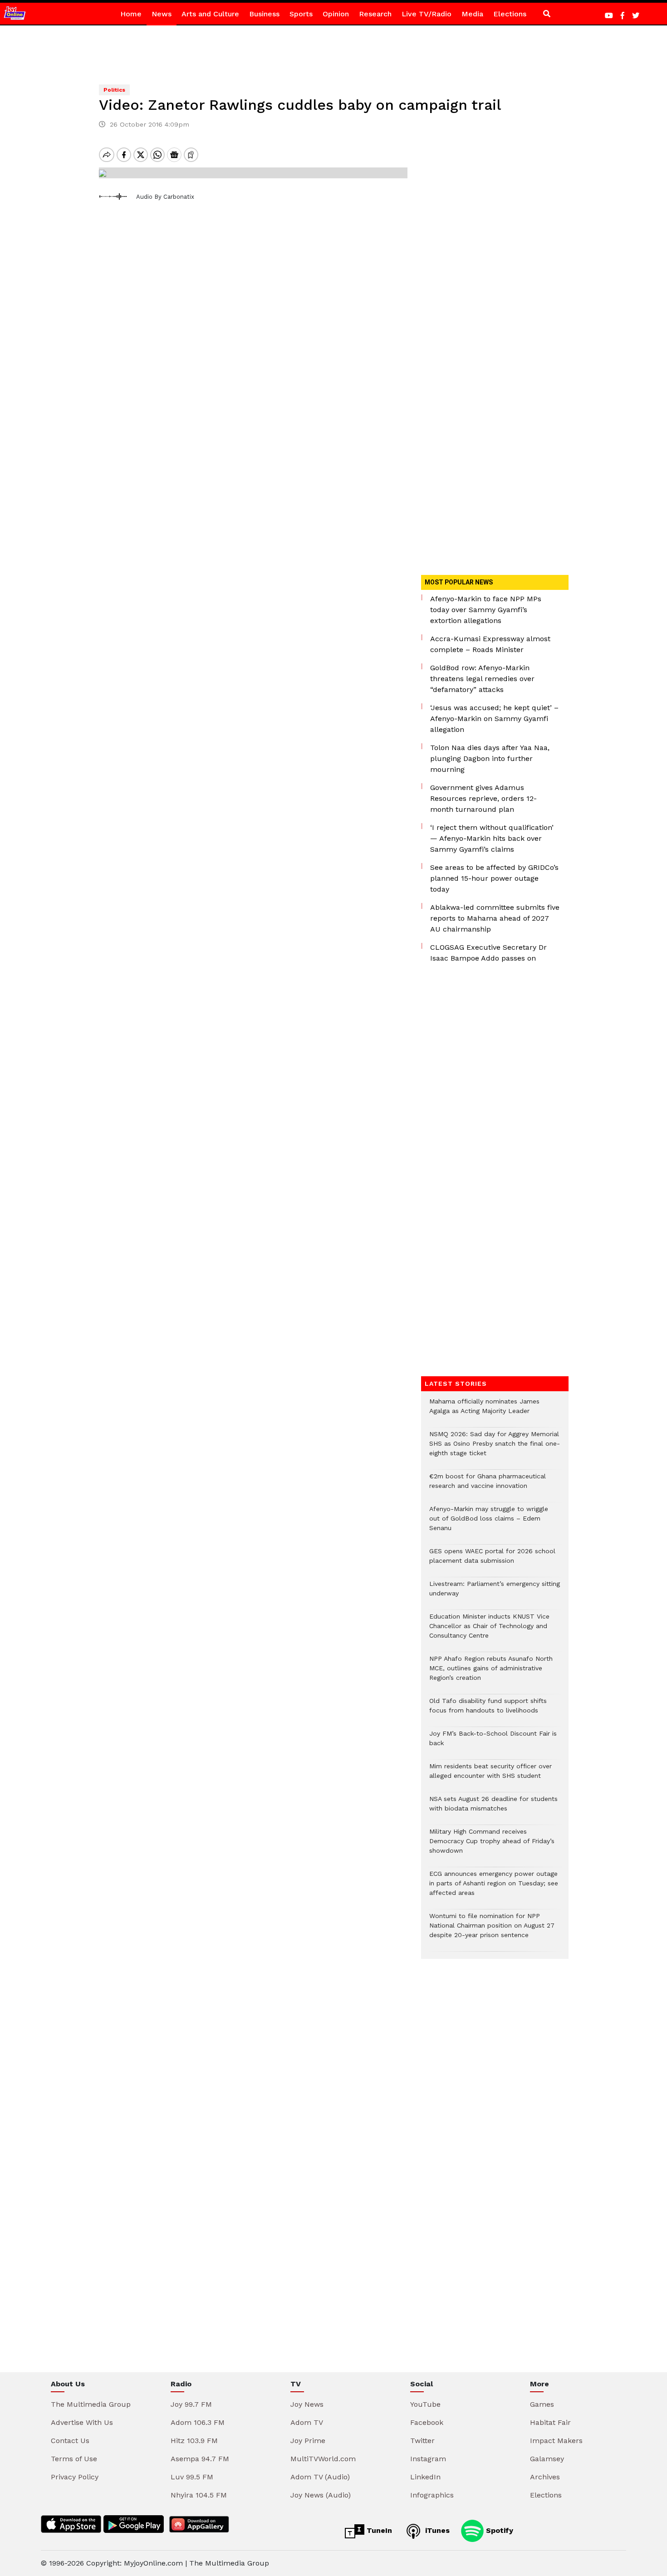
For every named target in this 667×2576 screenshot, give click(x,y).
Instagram (428, 2459)
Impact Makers (556, 2441)
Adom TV (307, 2422)
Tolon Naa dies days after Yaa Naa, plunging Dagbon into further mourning (490, 758)
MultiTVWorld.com (323, 2459)
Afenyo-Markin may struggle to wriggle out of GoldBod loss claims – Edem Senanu (489, 1523)
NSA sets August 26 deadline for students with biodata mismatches (493, 1808)
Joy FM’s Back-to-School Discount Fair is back (493, 1743)
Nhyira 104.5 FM (199, 2495)
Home (131, 14)
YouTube (425, 2404)
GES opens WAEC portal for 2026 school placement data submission (492, 1560)
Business (264, 14)
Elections (510, 14)
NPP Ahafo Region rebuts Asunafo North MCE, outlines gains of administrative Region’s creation (491, 1673)
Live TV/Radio (427, 14)
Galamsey (547, 2459)
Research (375, 14)
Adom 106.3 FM (198, 2422)
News (162, 14)
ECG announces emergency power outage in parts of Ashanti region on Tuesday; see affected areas (494, 1888)
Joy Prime (308, 2441)
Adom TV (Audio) (320, 2477)
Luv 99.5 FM (192, 2477)
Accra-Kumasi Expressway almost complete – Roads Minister (490, 644)
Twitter (422, 2441)
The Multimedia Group (91, 2404)
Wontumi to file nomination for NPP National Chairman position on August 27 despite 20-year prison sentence (492, 1930)
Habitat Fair (550, 2422)
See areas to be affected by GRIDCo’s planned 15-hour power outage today (494, 878)
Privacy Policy (75, 2477)
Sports (301, 14)
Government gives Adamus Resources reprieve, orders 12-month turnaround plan (483, 798)
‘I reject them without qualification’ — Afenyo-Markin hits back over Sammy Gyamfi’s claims (492, 838)
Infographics (432, 2495)
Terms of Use (74, 2459)
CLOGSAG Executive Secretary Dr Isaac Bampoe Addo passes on (488, 953)
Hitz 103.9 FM (194, 2441)
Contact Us (70, 2441)
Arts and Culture (210, 14)
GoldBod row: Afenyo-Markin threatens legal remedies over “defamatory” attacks (482, 679)
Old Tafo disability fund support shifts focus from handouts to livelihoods (488, 1710)
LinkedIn (425, 2477)
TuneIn (378, 2530)
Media (472, 14)
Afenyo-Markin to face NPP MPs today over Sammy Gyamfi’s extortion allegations (486, 610)
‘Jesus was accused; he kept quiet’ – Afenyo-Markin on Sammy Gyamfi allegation (494, 719)
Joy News (307, 2404)
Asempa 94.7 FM (200, 2459)
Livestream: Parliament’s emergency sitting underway (495, 1593)
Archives (545, 2477)
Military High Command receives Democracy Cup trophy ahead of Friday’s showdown (492, 1846)
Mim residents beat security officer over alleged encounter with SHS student (490, 1776)
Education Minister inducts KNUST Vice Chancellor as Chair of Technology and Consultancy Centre (489, 1631)
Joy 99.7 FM (191, 2404)
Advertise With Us (82, 2422)
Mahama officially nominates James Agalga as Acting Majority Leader (484, 1411)
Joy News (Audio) (321, 2495)
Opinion (336, 14)
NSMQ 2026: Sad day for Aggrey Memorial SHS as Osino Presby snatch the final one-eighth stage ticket (495, 1448)
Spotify (498, 2530)
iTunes (436, 2530)
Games (542, 2404)
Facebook (427, 2422)
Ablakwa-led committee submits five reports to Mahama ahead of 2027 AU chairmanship (495, 918)
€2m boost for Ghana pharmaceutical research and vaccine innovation (488, 1486)
